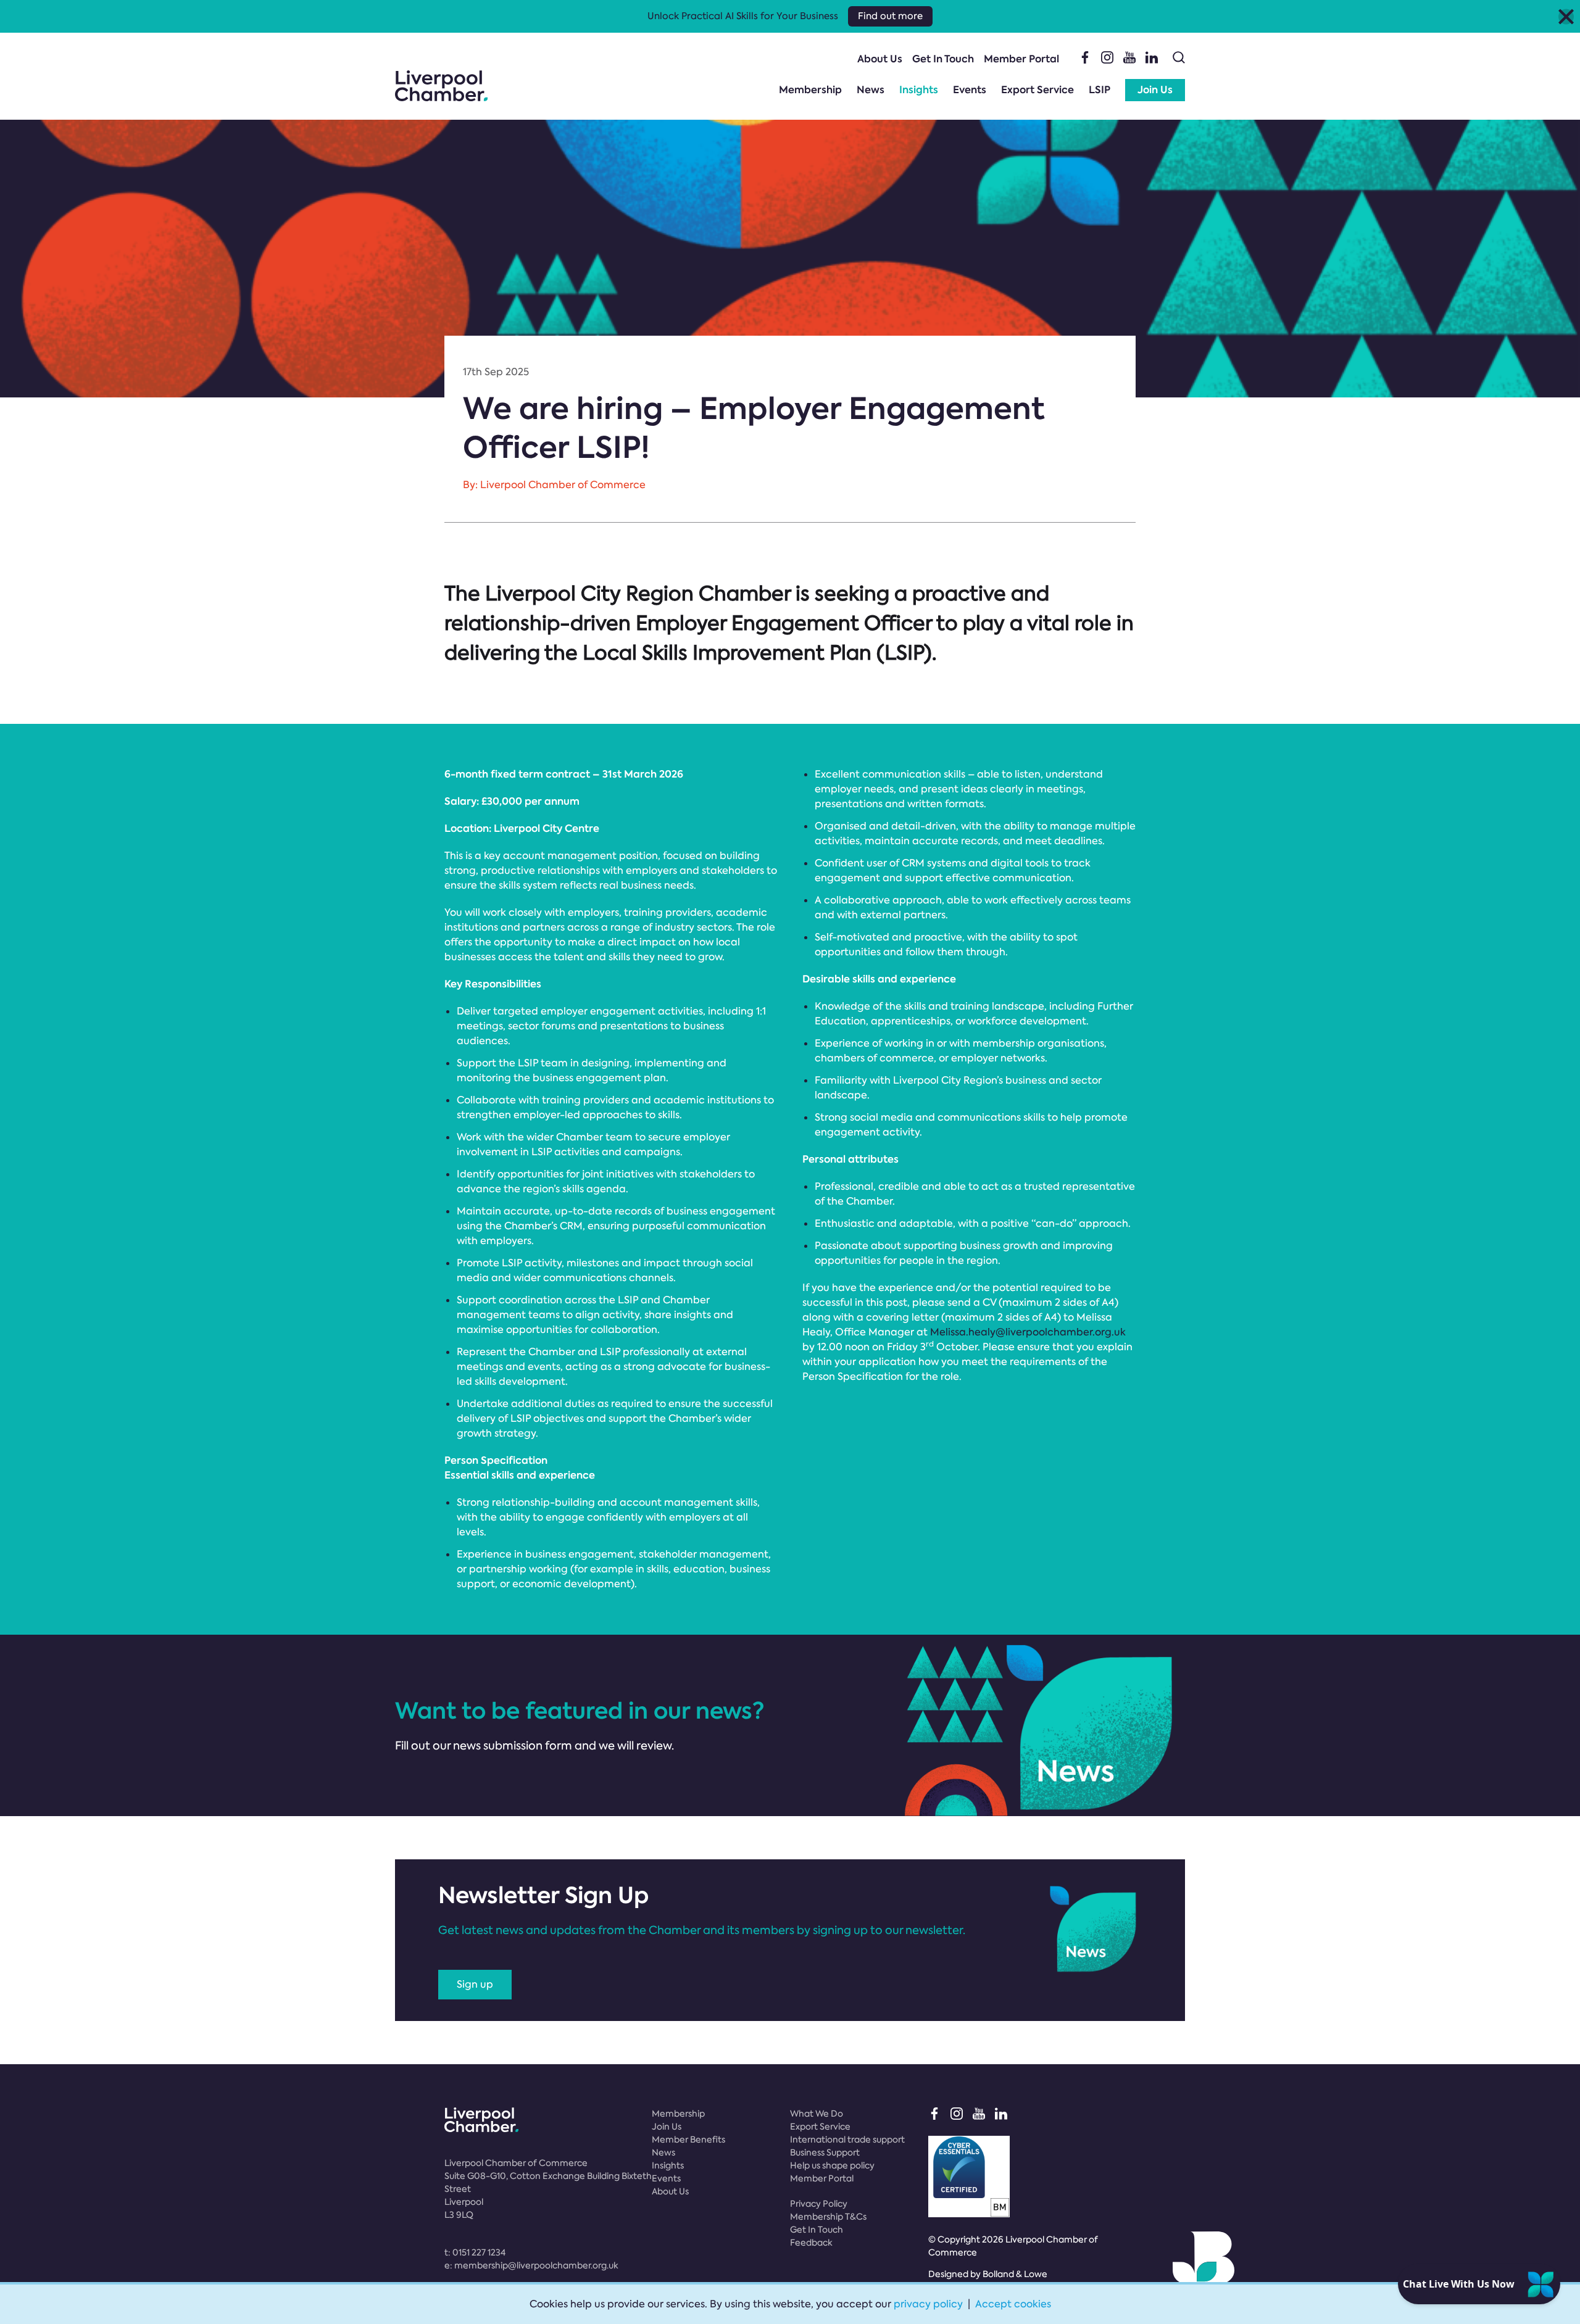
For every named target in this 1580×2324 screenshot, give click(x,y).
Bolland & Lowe (1015, 2274)
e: (531, 2265)
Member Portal (1021, 59)
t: (475, 2252)
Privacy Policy (819, 2204)
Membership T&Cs (828, 2217)
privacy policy (928, 2304)
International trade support (847, 2139)
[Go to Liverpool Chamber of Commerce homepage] (441, 86)
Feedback (811, 2243)
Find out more (890, 16)
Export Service (1037, 90)
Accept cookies (1013, 2304)
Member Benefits (688, 2139)
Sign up (475, 1984)
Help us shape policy (832, 2165)
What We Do (817, 2114)
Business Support (825, 2152)
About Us (880, 59)
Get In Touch (943, 59)
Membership (810, 90)
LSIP (1100, 90)
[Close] (1566, 16)
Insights (919, 90)
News (871, 90)
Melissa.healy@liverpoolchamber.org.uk (1028, 1332)
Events (970, 90)
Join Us (1155, 90)
